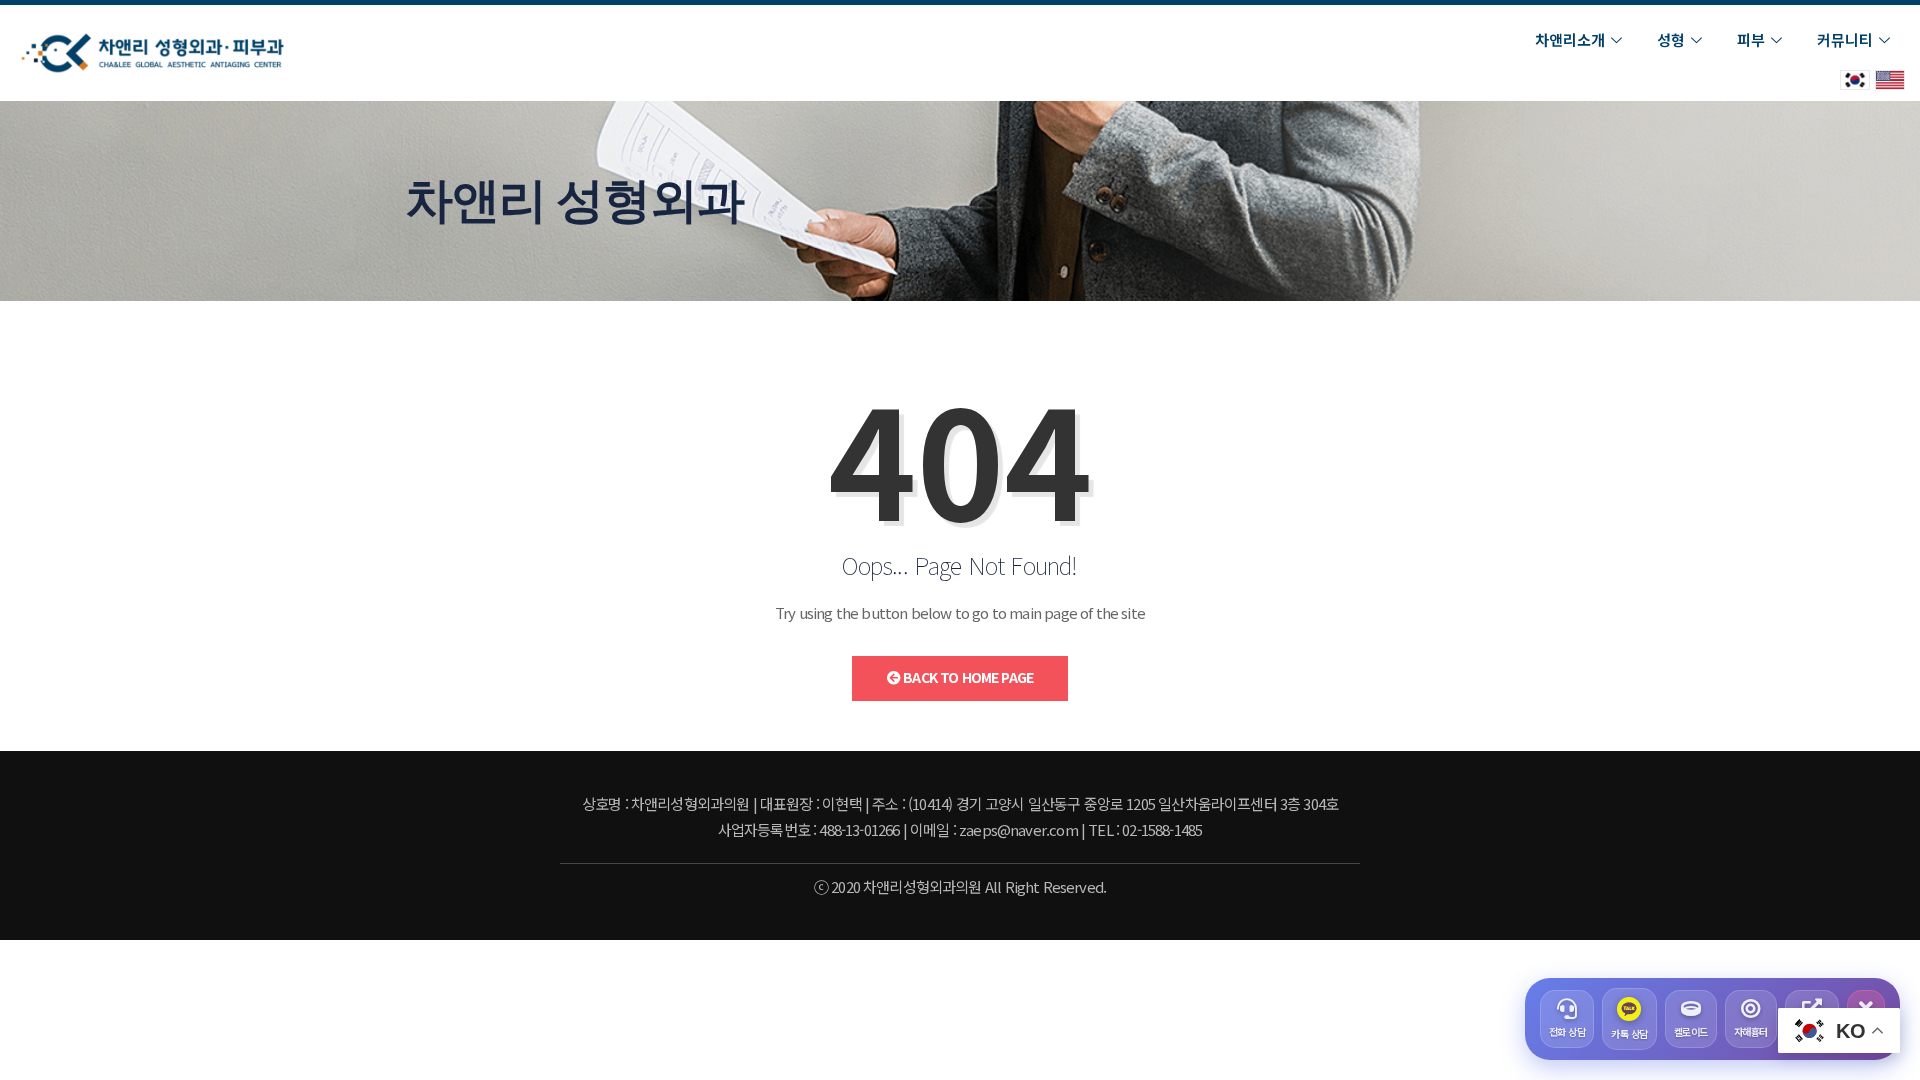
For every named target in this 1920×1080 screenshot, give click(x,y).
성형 (1671, 39)
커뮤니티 (1845, 39)
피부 (1751, 39)
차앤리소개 (1570, 39)
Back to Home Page (966, 677)
